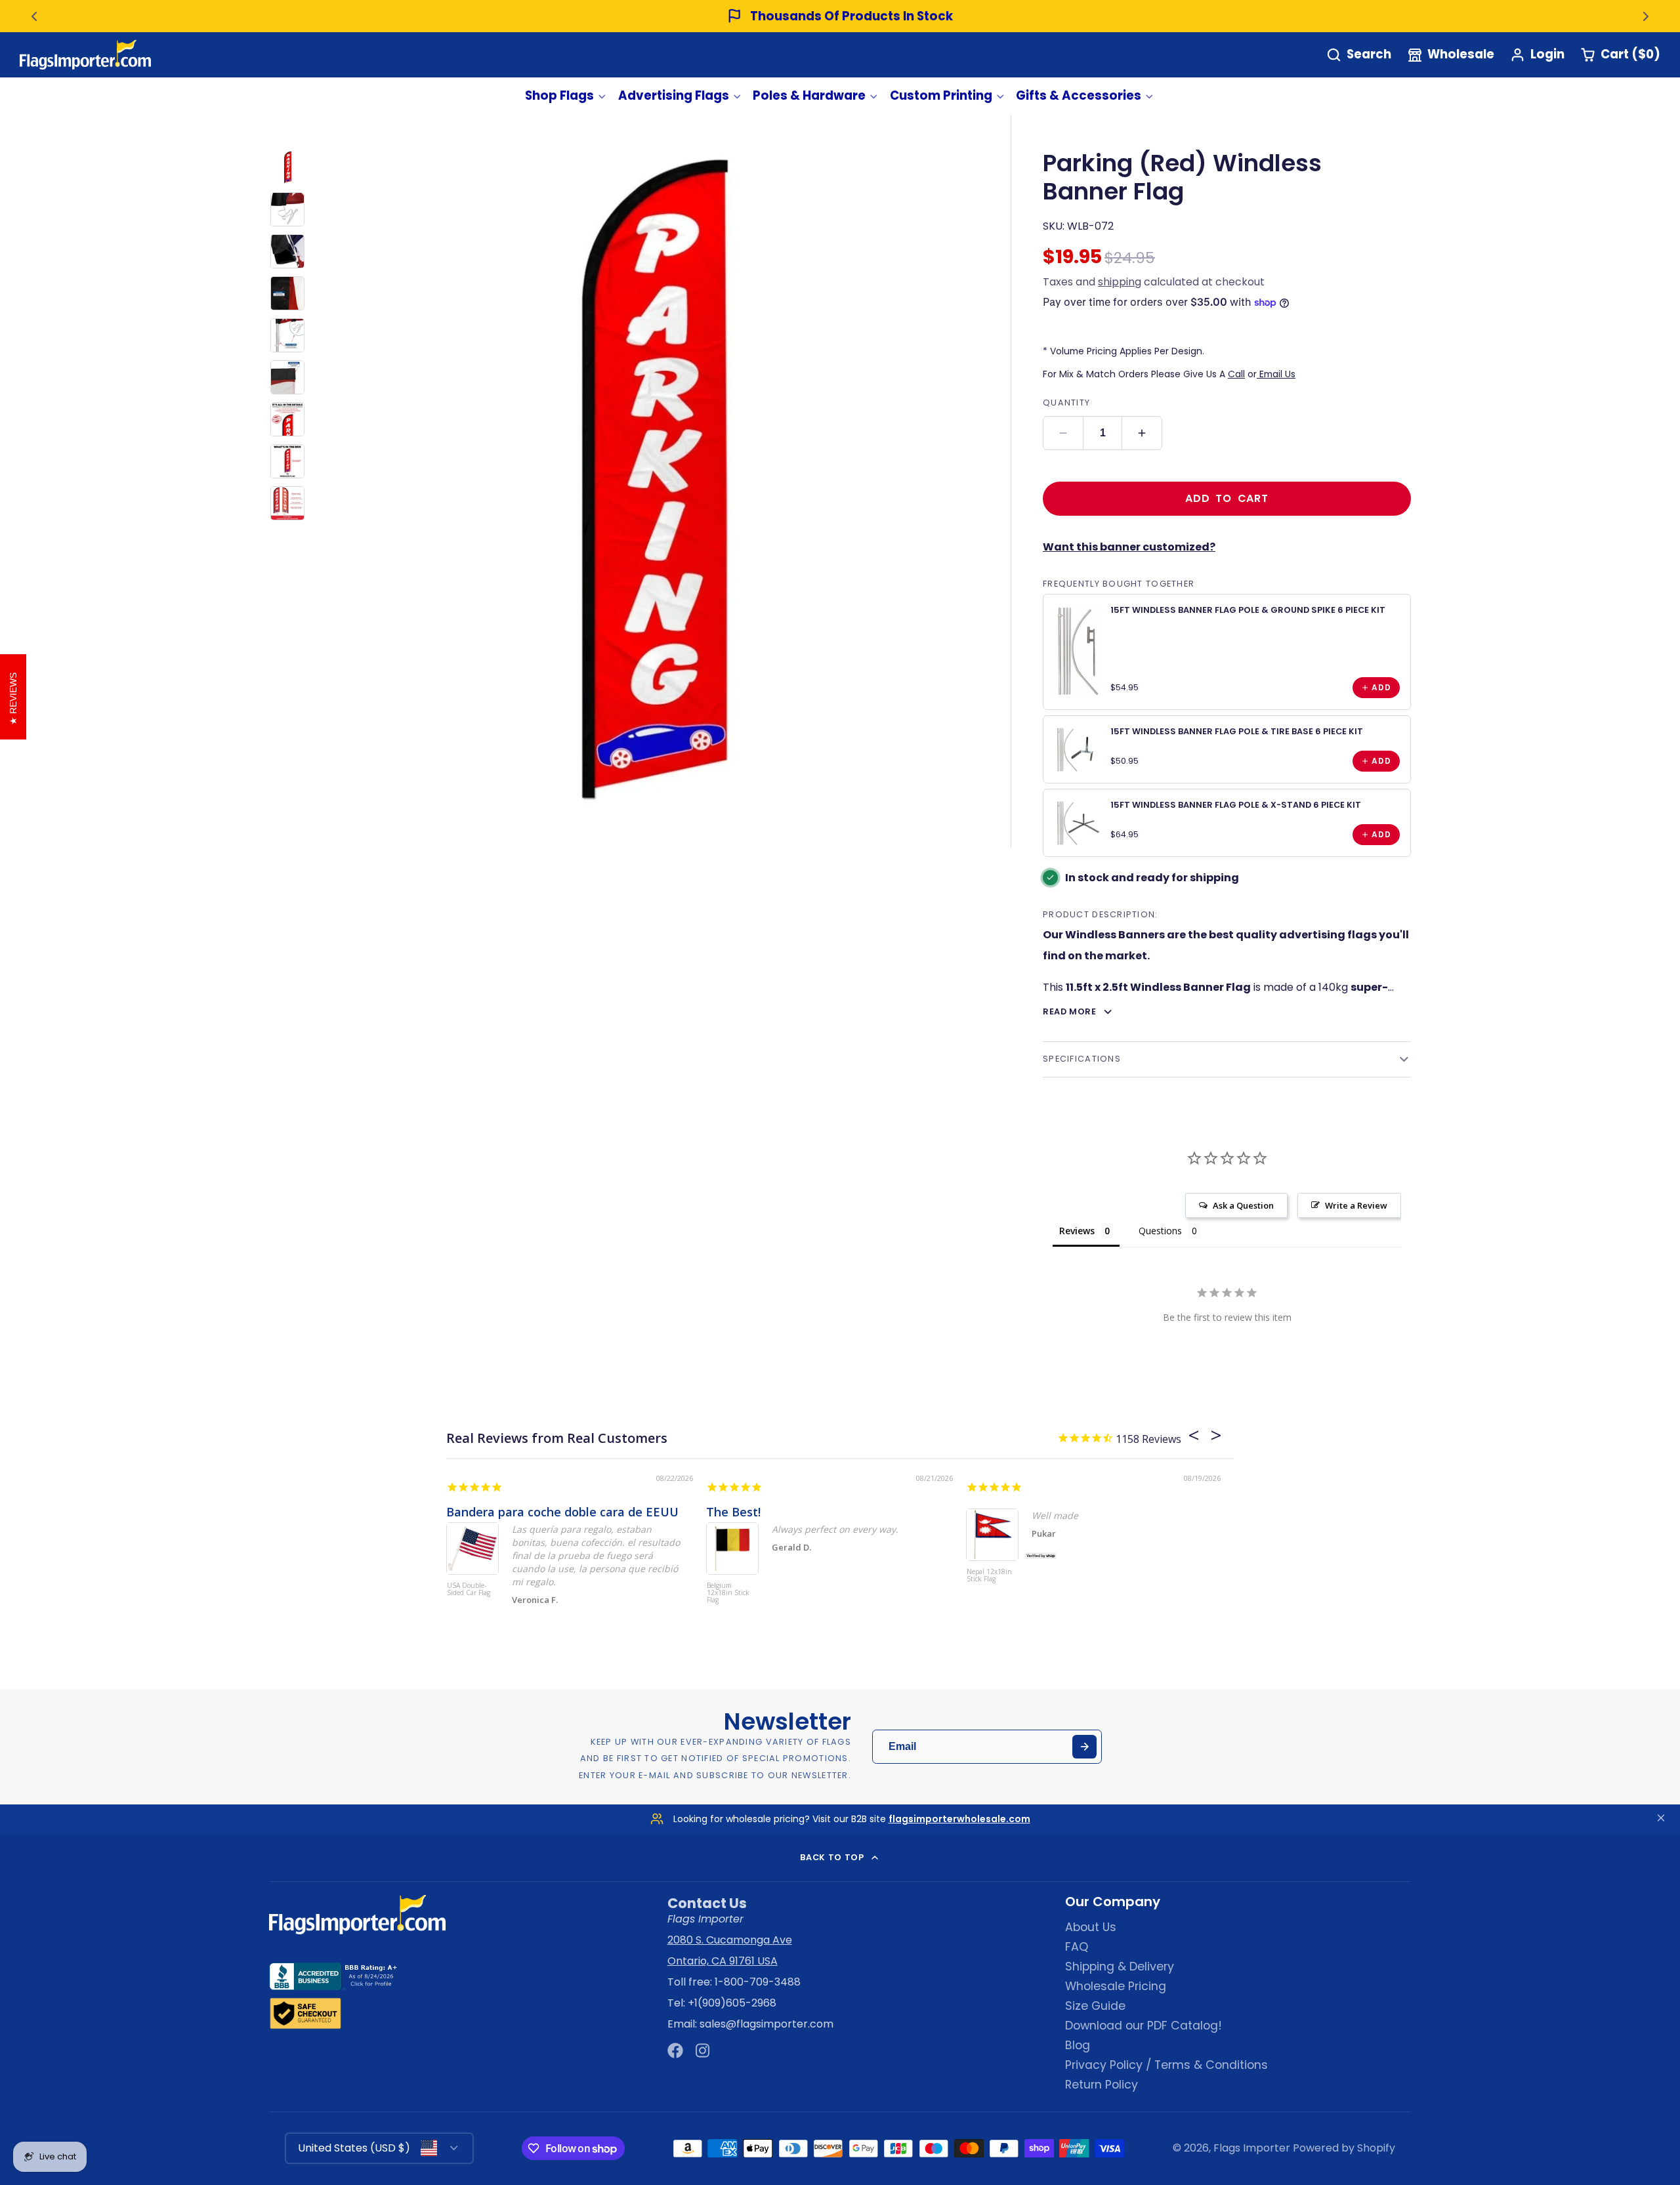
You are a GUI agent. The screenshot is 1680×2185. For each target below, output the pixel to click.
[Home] (85, 55)
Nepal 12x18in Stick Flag (989, 1576)
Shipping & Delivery (1120, 1966)
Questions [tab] (1160, 1231)
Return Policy (1102, 2085)
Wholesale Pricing (1116, 1986)
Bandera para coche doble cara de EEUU (562, 1512)
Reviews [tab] (1077, 1231)
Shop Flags (559, 95)
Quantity (1066, 403)
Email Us (1276, 374)
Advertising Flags (674, 95)
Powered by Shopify (1344, 2148)
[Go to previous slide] (34, 16)
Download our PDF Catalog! (1144, 2026)
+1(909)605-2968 (732, 2003)
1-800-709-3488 (758, 1982)
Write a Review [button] (1356, 1205)
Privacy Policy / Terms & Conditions (1166, 2065)
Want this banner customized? (1129, 547)
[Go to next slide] (1646, 16)
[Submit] (1084, 1747)
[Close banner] (1661, 1819)
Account (1537, 55)
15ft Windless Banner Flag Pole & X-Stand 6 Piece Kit (1236, 805)
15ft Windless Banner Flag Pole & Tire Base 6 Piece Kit (1237, 731)
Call (1236, 374)
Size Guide (1095, 2006)
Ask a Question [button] (1243, 1205)
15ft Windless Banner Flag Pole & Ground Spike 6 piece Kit (1248, 610)
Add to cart (1227, 498)
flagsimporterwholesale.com (959, 1819)
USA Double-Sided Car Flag (469, 1590)
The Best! (733, 1512)
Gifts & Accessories (1079, 95)
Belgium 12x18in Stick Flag (728, 1593)
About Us (1091, 1927)
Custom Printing (941, 95)
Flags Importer (1252, 2148)
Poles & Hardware (809, 95)
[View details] (1077, 652)
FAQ (1077, 1947)
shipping (1120, 282)
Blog (1078, 2045)
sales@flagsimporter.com (766, 2024)
